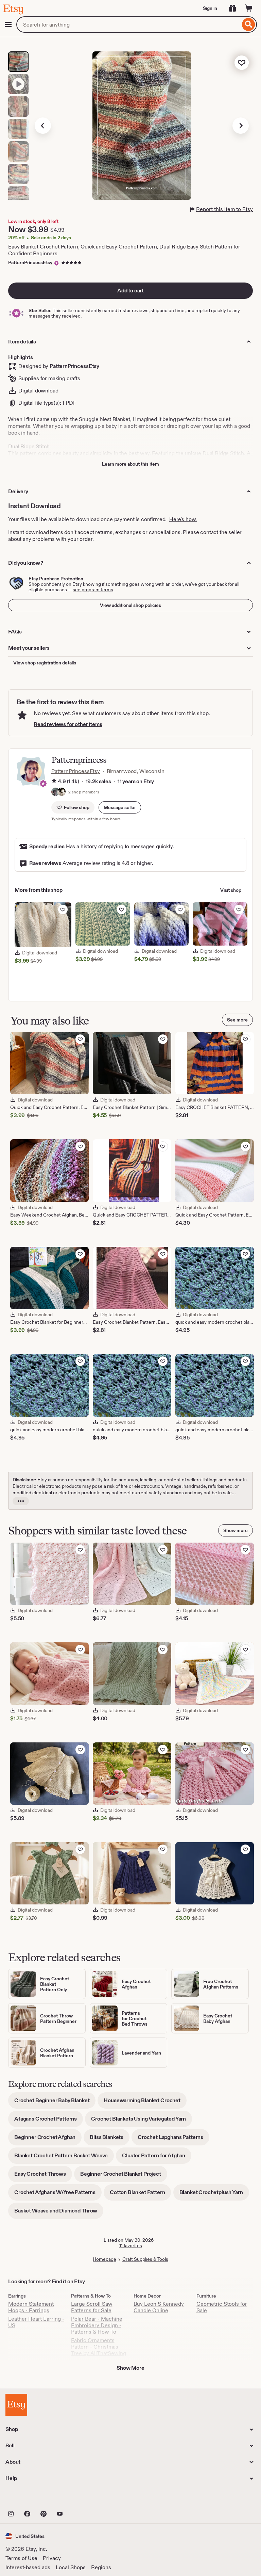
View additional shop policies (130, 605)
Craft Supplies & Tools (145, 2259)
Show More (130, 2368)
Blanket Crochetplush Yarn (214, 2195)
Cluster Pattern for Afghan (157, 2158)
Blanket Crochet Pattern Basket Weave (64, 2158)
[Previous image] (43, 126)
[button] (120, 807)
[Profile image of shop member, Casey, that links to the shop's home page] (62, 792)
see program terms (93, 590)
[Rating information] (54, 782)
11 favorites (131, 2245)
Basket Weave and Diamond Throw (59, 2213)
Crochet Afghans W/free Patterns (58, 2195)
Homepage (105, 2259)
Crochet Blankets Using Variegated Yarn (142, 2121)
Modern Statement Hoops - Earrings (31, 2307)
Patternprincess (79, 760)
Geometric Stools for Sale (222, 2307)
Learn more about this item (130, 464)
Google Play (80, 2499)
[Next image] (241, 126)
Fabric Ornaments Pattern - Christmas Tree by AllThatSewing (99, 2347)
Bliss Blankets (110, 2139)
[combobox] (128, 25)
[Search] (249, 25)
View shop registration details (45, 663)
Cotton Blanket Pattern (140, 2195)
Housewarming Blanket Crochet (145, 2103)
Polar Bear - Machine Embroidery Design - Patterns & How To (97, 2325)
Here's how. (183, 519)
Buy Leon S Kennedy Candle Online (159, 2307)
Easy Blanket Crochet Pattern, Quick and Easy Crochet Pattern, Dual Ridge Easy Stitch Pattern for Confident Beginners (124, 250)
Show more (236, 1530)
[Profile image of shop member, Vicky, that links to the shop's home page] (55, 792)
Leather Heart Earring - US (36, 2322)
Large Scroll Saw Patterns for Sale (92, 2307)
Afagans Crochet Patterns (49, 2121)
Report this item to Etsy (224, 209)
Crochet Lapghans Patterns (173, 2139)
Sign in (210, 8)
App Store (28, 2499)
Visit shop (231, 890)
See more (237, 1020)
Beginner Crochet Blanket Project (124, 2176)
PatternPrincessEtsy (30, 262)
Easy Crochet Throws (43, 2176)
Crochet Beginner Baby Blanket (55, 2103)
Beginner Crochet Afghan (48, 2139)
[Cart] (249, 8)
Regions (101, 2567)
